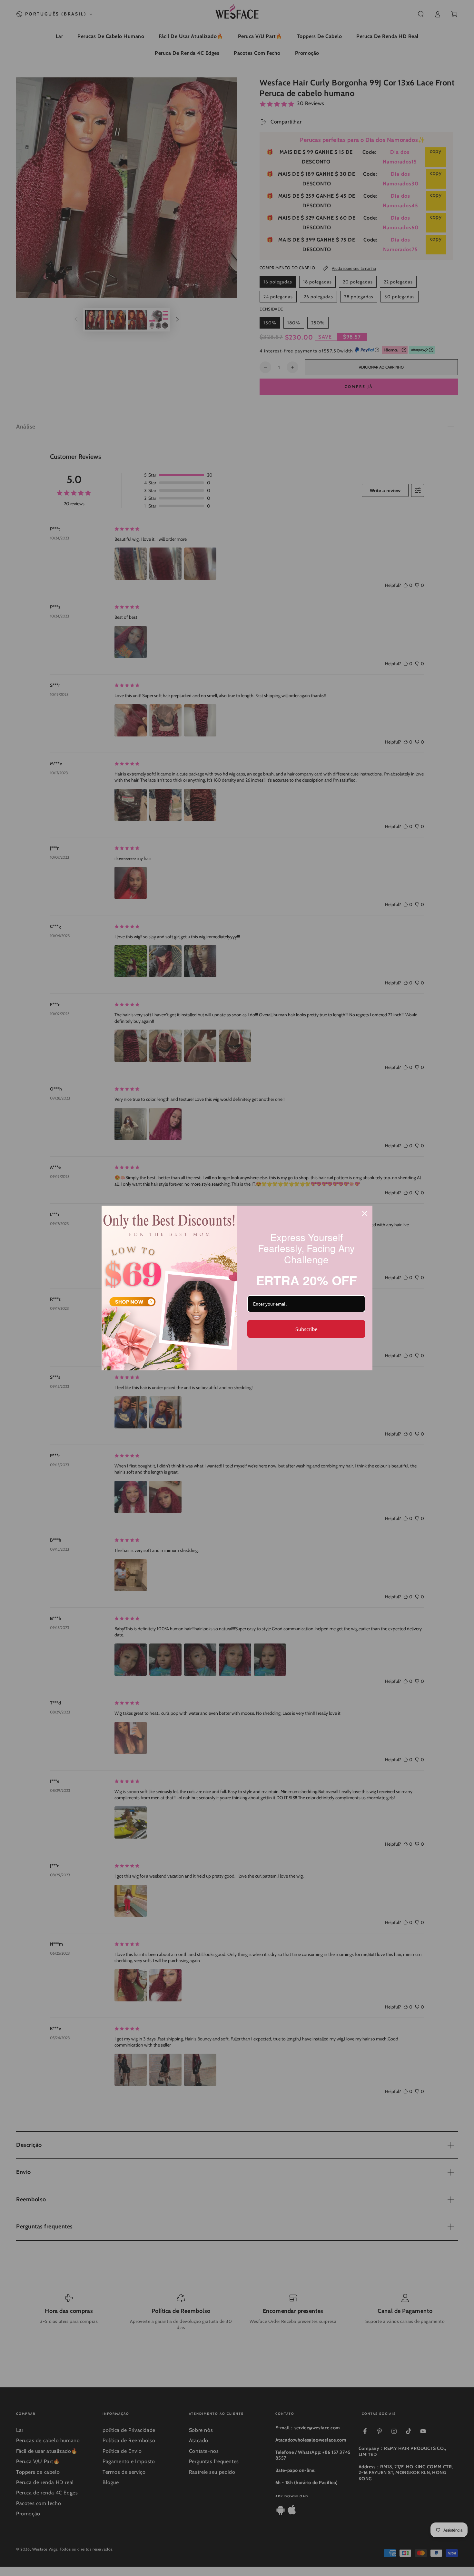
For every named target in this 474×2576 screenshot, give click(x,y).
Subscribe (306, 1329)
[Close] (365, 1213)
